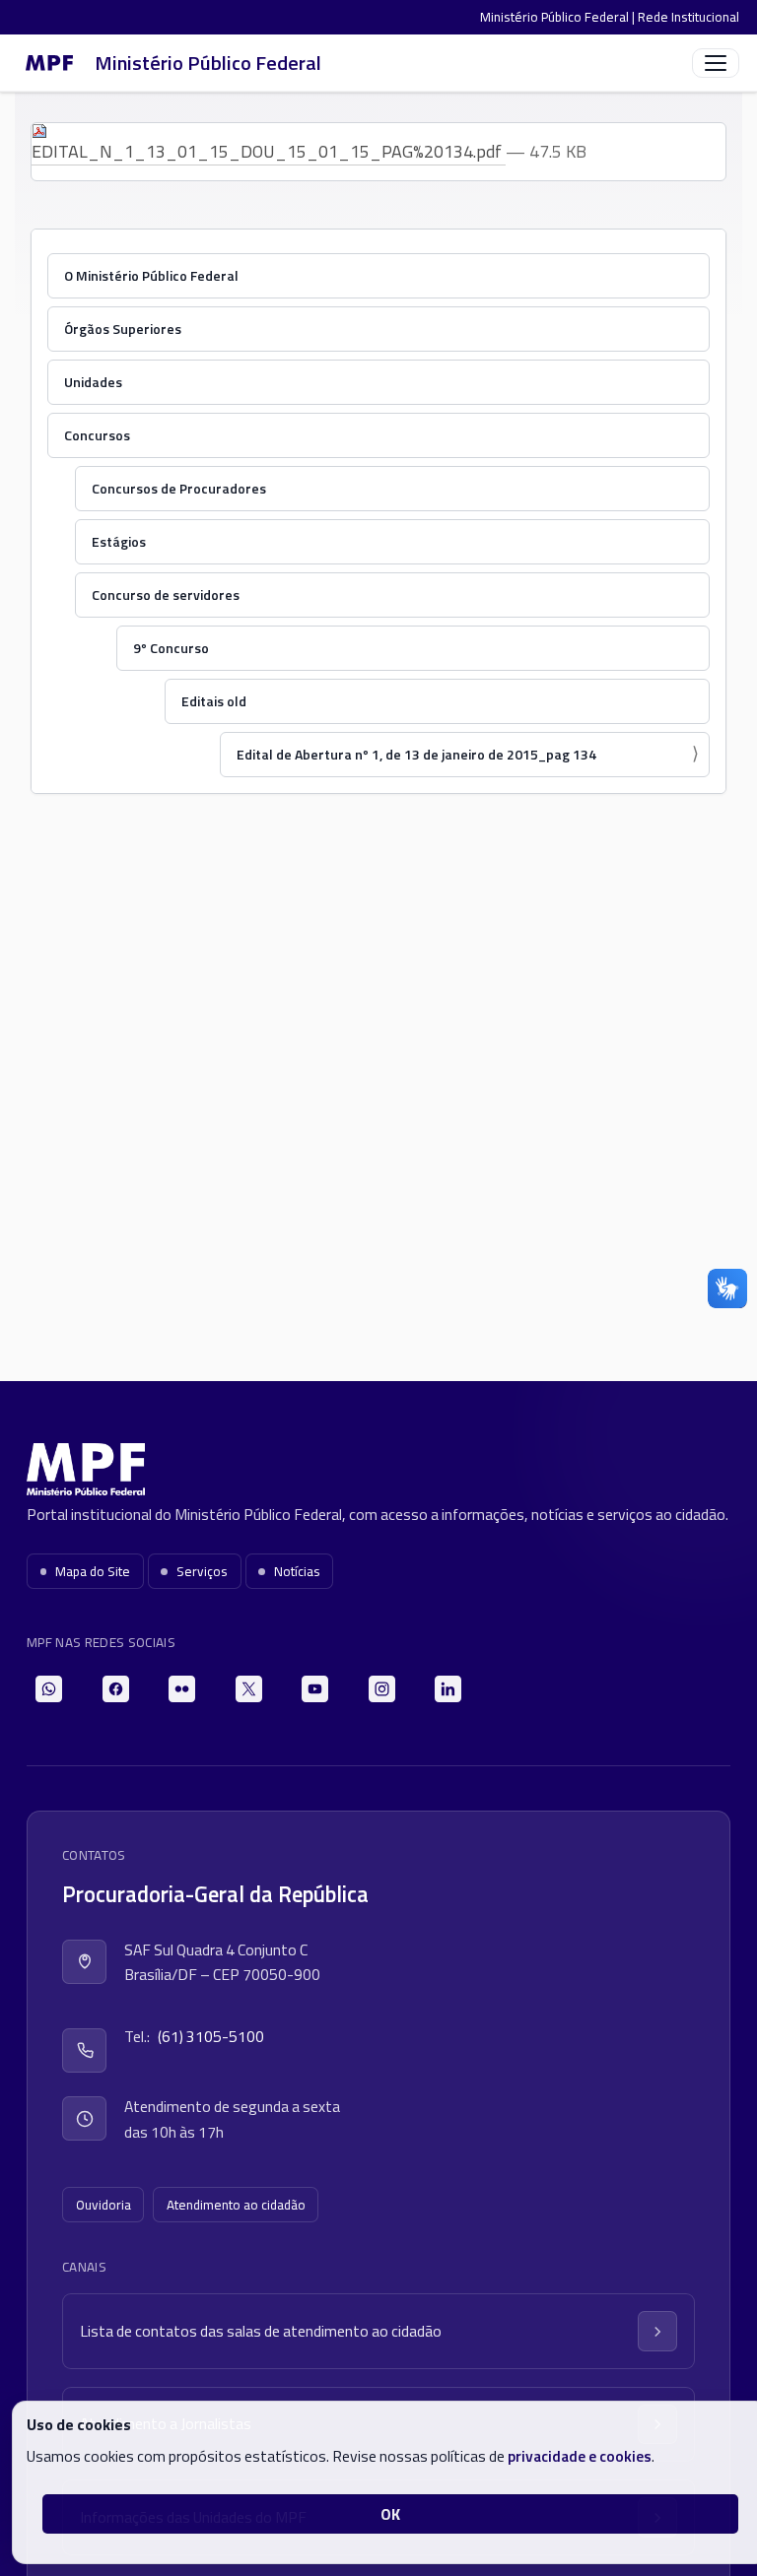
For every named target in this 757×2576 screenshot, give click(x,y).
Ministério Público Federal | (559, 17)
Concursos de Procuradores (179, 488)
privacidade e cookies (580, 2456)
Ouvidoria (103, 2205)
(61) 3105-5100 (211, 2036)
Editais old (214, 701)
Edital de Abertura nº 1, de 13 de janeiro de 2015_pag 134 (416, 754)
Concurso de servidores (166, 594)
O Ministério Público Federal (151, 275)
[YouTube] (315, 1689)
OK (390, 2514)
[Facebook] (116, 1689)
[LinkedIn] (448, 1689)
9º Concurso (171, 648)
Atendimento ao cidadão (236, 2205)
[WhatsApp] (49, 1689)
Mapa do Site (93, 1571)
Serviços (202, 1571)
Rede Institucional (688, 17)
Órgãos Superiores (123, 329)
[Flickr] (182, 1689)
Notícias (297, 1571)
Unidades (93, 382)
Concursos (97, 435)
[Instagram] (382, 1689)
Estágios (119, 541)
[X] (249, 1689)
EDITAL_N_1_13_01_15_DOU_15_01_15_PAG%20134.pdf (269, 151)
